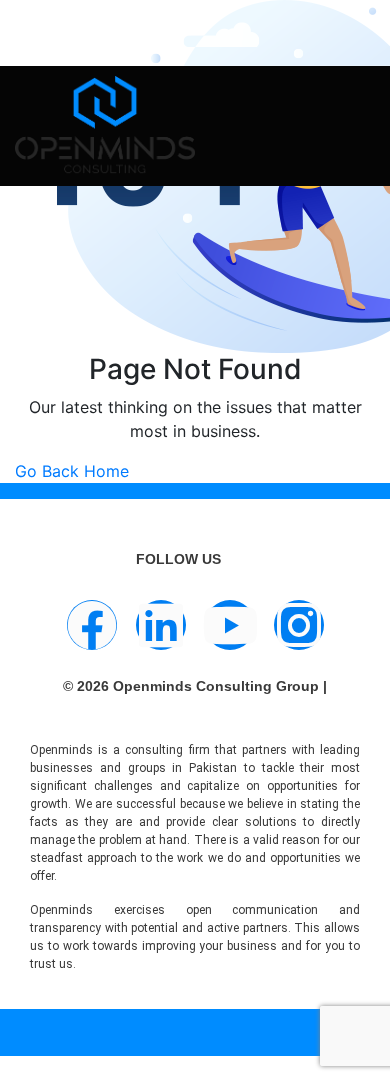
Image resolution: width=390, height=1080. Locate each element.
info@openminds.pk (140, 24)
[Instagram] (299, 625)
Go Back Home (72, 471)
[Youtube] (230, 625)
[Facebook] (92, 625)
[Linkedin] (161, 625)
